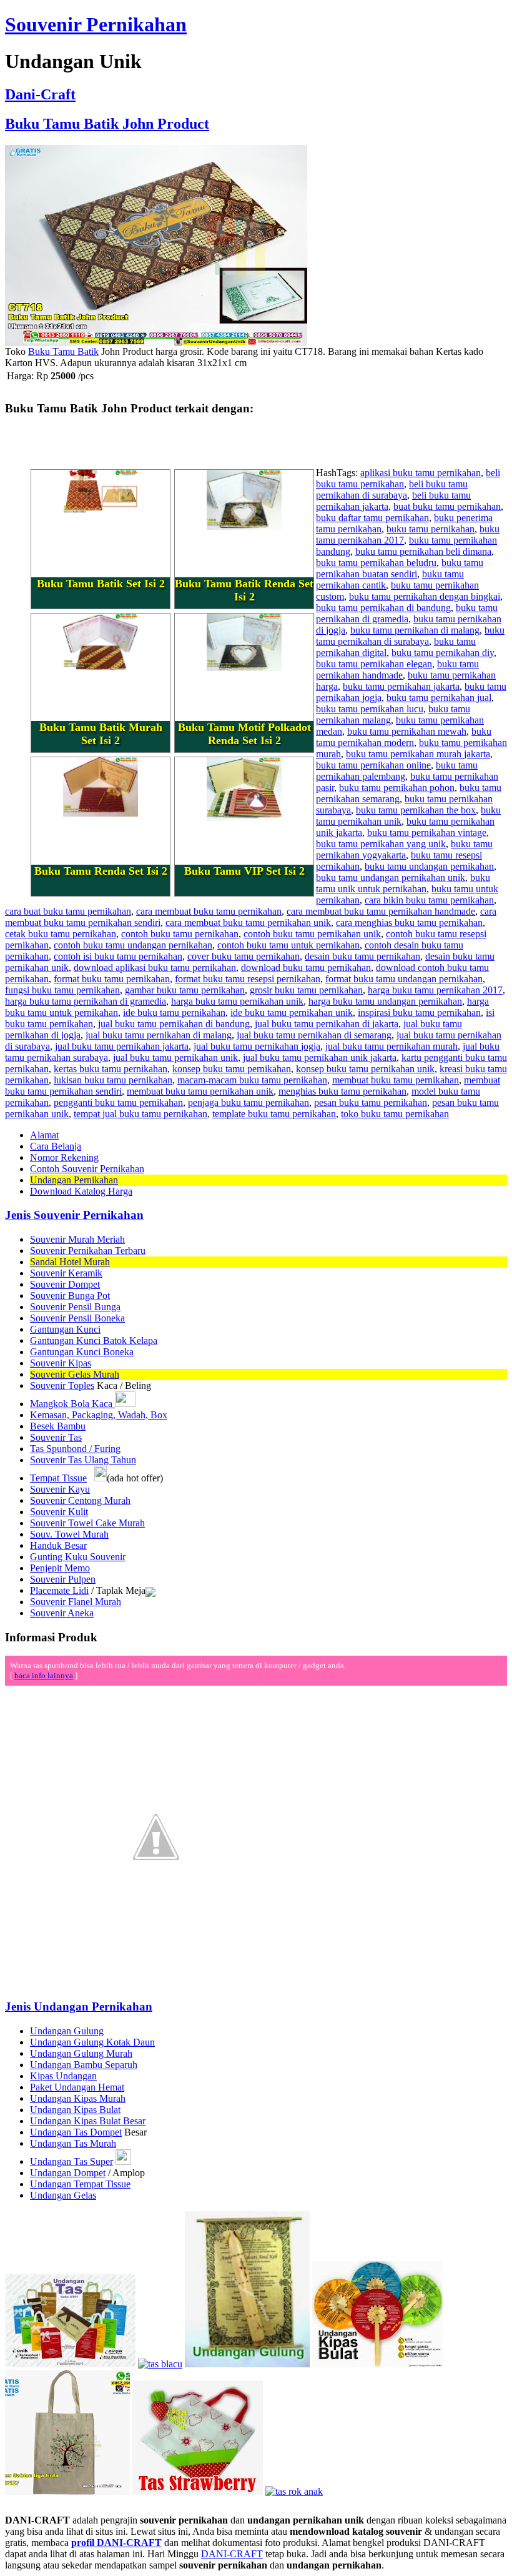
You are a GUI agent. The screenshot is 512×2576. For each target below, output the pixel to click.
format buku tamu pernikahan (112, 979)
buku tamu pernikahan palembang (397, 771)
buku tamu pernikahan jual (439, 698)
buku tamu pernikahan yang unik (381, 844)
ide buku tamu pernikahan (174, 1012)
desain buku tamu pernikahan (362, 956)
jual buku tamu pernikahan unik (175, 1057)
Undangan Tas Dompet (76, 2132)
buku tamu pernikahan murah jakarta (418, 754)
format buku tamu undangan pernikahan (404, 979)
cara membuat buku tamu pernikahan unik (248, 922)
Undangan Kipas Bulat (75, 2110)
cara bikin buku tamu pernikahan (429, 900)
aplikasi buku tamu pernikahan (421, 473)
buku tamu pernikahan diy (443, 653)
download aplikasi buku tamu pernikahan (155, 967)
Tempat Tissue (58, 1478)
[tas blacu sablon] (67, 2491)
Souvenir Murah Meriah (77, 1239)
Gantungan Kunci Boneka (82, 1352)
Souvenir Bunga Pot (70, 1295)
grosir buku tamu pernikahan (306, 990)
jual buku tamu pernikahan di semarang (314, 1035)
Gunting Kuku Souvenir (78, 1557)
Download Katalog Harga (81, 1191)
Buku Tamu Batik (63, 351)
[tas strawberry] (198, 2491)
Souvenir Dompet (65, 1284)
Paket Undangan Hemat (77, 2087)
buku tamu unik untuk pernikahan (403, 883)
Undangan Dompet (68, 2173)
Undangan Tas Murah (73, 2143)
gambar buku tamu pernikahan (185, 990)
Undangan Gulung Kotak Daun (92, 2042)
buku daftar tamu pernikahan (372, 518)
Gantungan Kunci (65, 1329)
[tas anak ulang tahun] (294, 2491)
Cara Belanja (56, 1146)
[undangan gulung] (247, 2364)
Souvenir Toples (62, 1385)
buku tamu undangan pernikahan (429, 866)
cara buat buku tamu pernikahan (68, 911)
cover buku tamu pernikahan (244, 956)
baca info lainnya (44, 1675)
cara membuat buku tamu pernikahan (209, 911)
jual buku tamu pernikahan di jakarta (327, 1024)
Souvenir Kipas (61, 1363)
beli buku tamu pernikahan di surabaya (392, 490)
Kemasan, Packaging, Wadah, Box (99, 1415)
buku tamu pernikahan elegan (374, 664)
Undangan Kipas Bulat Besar (88, 2121)
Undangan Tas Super (71, 2161)
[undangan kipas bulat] (377, 2364)
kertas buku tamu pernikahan (111, 1069)
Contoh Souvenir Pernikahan (87, 1169)
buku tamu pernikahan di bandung (383, 608)
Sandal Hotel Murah (70, 1262)
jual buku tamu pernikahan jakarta (122, 1046)
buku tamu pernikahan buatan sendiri (400, 568)
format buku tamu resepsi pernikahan (248, 979)
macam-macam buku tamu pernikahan (252, 1080)
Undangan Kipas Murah (78, 2098)
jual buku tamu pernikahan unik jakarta (320, 1057)
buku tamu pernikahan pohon (397, 788)
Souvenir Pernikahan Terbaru (88, 1251)
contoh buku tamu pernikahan (180, 934)
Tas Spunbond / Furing (75, 1449)
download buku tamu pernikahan (306, 967)
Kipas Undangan (63, 2076)
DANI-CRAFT (232, 2554)
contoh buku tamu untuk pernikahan (288, 945)
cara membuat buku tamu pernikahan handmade (381, 911)
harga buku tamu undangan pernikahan (385, 1001)
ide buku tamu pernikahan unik (292, 1012)
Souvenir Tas (56, 1437)
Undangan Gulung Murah (81, 2053)
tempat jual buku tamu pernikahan (140, 1114)
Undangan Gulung (67, 2031)
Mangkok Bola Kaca (72, 1404)
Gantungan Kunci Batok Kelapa (94, 1340)
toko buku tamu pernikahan (395, 1114)
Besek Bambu (58, 1426)
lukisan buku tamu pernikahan (113, 1080)
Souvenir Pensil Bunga (75, 1307)
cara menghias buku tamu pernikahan (409, 922)
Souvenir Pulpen (63, 1579)
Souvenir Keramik (66, 1273)
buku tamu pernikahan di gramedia (407, 613)
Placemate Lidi (59, 1590)
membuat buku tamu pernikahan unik (200, 1091)
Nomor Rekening (64, 1157)
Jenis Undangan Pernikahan (79, 2007)
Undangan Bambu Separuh (84, 2065)
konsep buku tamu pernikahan (232, 1069)
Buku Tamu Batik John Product (107, 124)
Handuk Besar (58, 1545)
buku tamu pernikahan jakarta (401, 686)
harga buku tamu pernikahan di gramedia (86, 1001)
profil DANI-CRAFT (116, 2543)
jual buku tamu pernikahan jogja (257, 1046)
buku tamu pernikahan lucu (370, 709)
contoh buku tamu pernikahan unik (312, 934)
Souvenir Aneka (62, 1613)
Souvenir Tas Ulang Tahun (83, 1460)
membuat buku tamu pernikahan (396, 1080)
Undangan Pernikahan (74, 1180)
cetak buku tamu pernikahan (61, 934)
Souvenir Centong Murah (80, 1500)
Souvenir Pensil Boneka (77, 1318)
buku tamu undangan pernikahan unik (391, 878)
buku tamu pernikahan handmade (397, 669)
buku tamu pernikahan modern (404, 737)
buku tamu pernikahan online (373, 765)
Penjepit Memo (60, 1568)
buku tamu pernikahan (431, 529)
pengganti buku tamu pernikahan (118, 1102)
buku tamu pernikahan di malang (415, 630)
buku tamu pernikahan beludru (376, 563)
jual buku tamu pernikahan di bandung (174, 1024)
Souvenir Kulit (59, 1512)
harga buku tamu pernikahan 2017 (435, 990)
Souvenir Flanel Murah (76, 1602)
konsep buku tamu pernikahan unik (365, 1069)
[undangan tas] (70, 2364)
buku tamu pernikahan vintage (427, 833)
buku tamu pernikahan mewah (407, 731)
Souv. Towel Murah (69, 1534)
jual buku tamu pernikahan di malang (159, 1035)
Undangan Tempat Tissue (80, 2184)
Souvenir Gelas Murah (75, 1374)
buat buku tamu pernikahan (447, 506)
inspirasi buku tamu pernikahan (419, 1012)
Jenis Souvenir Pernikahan (74, 1215)
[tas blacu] (160, 2364)
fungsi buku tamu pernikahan (62, 990)
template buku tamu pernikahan (274, 1114)
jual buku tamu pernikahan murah (391, 1046)
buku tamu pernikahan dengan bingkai (425, 596)
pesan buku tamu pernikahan (371, 1102)
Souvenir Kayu (60, 1489)
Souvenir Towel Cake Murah (87, 1523)
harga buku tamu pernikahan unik (237, 1001)
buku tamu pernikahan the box (416, 810)
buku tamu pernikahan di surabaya (410, 636)
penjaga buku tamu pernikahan (249, 1102)
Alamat (44, 1135)
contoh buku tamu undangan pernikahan (133, 945)
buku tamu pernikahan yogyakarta (404, 849)
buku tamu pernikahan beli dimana (423, 551)
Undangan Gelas (63, 2195)
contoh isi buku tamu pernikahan (118, 956)
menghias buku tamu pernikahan (342, 1091)
